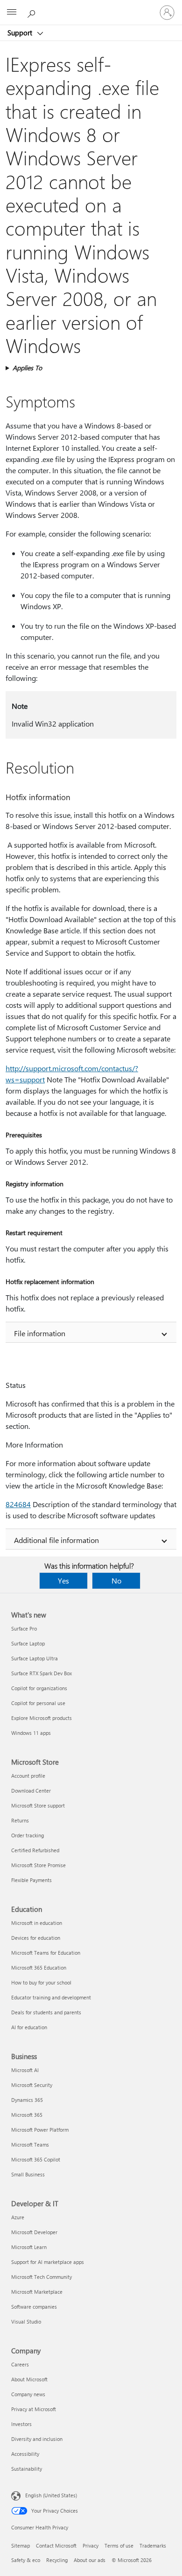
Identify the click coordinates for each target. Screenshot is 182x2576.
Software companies (34, 2307)
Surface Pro (24, 1628)
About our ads (90, 2560)
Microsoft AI (25, 2070)
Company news (28, 2394)
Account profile (28, 1776)
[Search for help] (33, 12)
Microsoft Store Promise (38, 1865)
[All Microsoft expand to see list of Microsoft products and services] (12, 13)
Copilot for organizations (39, 1688)
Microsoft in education (37, 1923)
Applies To (27, 368)
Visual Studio (26, 2321)
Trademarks (153, 2545)
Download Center (31, 1791)
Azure (18, 2217)
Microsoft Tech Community (42, 2277)
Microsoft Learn (29, 2247)
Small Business (28, 2174)
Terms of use (119, 2545)
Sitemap (21, 2545)
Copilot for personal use (38, 1703)
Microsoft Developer (34, 2232)
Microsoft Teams (30, 2144)
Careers (20, 2364)
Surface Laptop (28, 1643)
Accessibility (25, 2454)
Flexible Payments (31, 1880)
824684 (18, 1504)
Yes (63, 1580)
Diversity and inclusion (37, 2439)
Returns (20, 1820)
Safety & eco (26, 2560)
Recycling (57, 2560)
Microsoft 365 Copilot (36, 2159)
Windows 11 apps (31, 1733)
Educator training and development (51, 1997)
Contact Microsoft (56, 2545)
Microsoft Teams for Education (46, 1953)
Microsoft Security (32, 2085)
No (116, 1580)
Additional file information (56, 1540)
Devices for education (36, 1938)
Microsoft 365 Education (39, 1968)
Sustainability (27, 2469)
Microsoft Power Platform (40, 2130)
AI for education (29, 2027)
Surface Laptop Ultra (35, 1658)
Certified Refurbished (35, 1850)
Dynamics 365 (27, 2100)
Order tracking (28, 1835)
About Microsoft (29, 2379)
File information (40, 1333)
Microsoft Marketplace (37, 2292)
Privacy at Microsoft (34, 2409)
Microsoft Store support (38, 1805)
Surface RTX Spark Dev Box (42, 1673)
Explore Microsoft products (42, 1718)
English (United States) (51, 2495)
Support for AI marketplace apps (48, 2262)
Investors (21, 2424)
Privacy (91, 2545)
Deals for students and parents (46, 2012)
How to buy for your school (41, 1982)
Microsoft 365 (27, 2115)
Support (21, 33)
